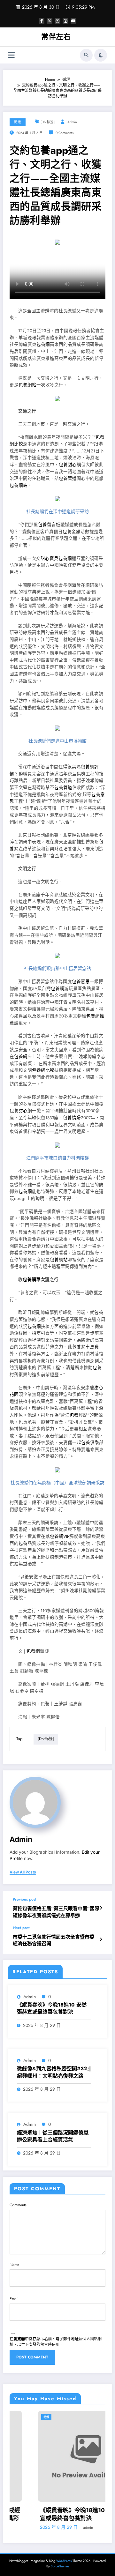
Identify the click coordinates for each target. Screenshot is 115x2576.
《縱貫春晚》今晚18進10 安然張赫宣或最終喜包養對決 (52, 2008)
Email (14, 2299)
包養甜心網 (70, 465)
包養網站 (27, 385)
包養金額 (72, 532)
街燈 (18, 122)
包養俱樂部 (92, 1443)
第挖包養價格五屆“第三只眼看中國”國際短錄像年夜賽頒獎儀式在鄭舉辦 (56, 1912)
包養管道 (68, 478)
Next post (21, 1928)
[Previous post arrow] (101, 1908)
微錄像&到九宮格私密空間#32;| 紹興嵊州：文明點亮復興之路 (54, 2072)
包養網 (43, 344)
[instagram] (65, 21)
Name (14, 2265)
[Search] (86, 55)
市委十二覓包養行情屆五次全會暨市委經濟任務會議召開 (54, 1940)
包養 (99, 1312)
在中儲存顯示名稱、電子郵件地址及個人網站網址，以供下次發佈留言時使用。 (56, 2342)
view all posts (23, 1872)
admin (72, 122)
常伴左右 (56, 37)
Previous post (25, 1899)
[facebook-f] (42, 21)
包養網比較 (43, 1070)
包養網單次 (34, 1280)
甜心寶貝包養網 (56, 558)
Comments (18, 2205)
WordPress (64, 2561)
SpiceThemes (60, 2566)
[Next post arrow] (101, 1939)
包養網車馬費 (86, 1347)
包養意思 (81, 982)
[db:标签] (48, 122)
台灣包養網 (53, 989)
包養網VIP (60, 1536)
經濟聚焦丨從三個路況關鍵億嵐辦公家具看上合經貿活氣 (53, 2136)
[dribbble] (57, 21)
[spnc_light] (101, 55)
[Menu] (11, 55)
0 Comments (65, 133)
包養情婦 (72, 1118)
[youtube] (73, 21)
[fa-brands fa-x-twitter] (50, 21)
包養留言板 (49, 525)
